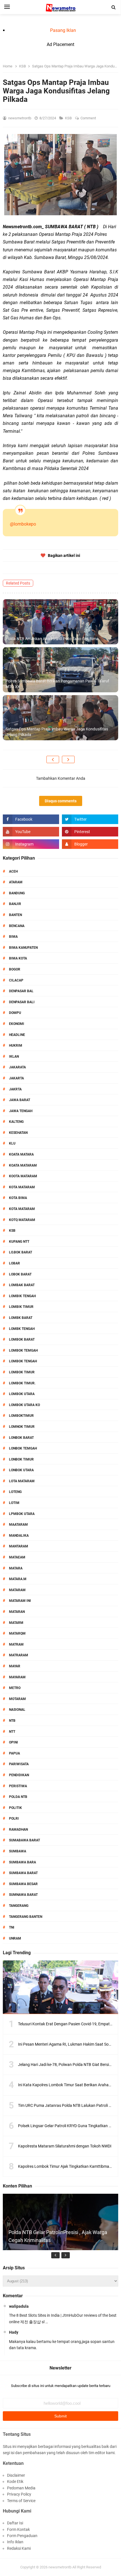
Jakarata (17, 1067)
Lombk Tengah (22, 1329)
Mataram (17, 1590)
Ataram (16, 882)
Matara (16, 1568)
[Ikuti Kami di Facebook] (31, 819)
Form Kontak (18, 2529)
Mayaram (17, 1677)
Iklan (14, 1057)
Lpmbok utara (22, 1514)
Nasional (17, 1710)
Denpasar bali (22, 1002)
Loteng (15, 1492)
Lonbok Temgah (23, 1448)
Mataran (17, 1612)
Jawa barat (20, 1100)
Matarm (16, 1623)
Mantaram (19, 1546)
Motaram (17, 1699)
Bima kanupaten (23, 948)
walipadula (19, 2306)
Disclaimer (16, 2475)
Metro (15, 1688)
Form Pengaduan (22, 2536)
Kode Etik (15, 2481)
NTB (12, 1721)
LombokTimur (21, 1416)
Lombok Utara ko (24, 1405)
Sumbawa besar (23, 1884)
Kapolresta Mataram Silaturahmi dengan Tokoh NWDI (65, 2146)
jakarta (16, 1078)
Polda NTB (18, 1797)
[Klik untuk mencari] (114, 7)
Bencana (17, 926)
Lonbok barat (21, 1438)
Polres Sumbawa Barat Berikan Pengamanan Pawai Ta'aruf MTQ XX (57, 684)
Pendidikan (19, 1775)
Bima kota (18, 958)
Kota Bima (18, 1198)
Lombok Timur (22, 1372)
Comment (89, 118)
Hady (14, 2332)
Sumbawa (18, 1851)
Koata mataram (23, 1165)
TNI (12, 1927)
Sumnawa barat (23, 1895)
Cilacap (16, 980)
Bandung (17, 893)
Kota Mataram (22, 1187)
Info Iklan (15, 2542)
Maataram (18, 1525)
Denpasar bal (21, 991)
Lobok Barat (20, 1274)
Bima (13, 937)
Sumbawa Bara (23, 1862)
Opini (14, 1742)
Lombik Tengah (22, 1296)
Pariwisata (19, 1764)
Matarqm (17, 1633)
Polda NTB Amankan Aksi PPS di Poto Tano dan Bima (52, 639)
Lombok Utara (22, 1394)
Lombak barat (22, 1285)
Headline (17, 1035)
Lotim (14, 1503)
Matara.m (18, 1579)
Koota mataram (23, 1176)
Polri (14, 1819)
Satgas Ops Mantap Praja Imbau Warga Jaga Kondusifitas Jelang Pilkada (57, 732)
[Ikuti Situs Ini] (90, 844)
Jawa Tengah (21, 1111)
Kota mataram (22, 1209)
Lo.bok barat (21, 1252)
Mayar (15, 1666)
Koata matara (21, 1154)
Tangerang (19, 1906)
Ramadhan (18, 1830)
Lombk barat (21, 1318)
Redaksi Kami (19, 2548)
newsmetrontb (60, 2567)
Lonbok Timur (21, 1459)
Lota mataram (22, 1481)
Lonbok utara (21, 1470)
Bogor (15, 969)
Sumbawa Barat (23, 1873)
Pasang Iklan (63, 30)
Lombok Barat (22, 1339)
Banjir (15, 904)
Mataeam (17, 1557)
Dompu (15, 1013)
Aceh (13, 871)
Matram (16, 1644)
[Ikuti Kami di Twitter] (90, 819)
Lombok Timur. (22, 1383)
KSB (69, 118)
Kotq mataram (22, 1220)
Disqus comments (61, 801)
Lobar (14, 1263)
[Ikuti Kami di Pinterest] (90, 832)
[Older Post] (68, 759)
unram (15, 1938)
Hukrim (16, 1046)
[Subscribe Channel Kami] (31, 832)
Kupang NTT (19, 1242)
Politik (15, 1808)
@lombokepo (23, 524)
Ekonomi (17, 1024)
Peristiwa (18, 1786)
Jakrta (15, 1089)
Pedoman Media (21, 2488)
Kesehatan (18, 1133)
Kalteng (16, 1122)
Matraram (19, 1655)
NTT (12, 1732)
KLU (12, 1143)
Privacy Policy (19, 2494)
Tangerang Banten (26, 1917)
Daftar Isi (15, 2523)
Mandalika (19, 1536)
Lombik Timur (21, 1307)
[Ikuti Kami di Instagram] (31, 844)
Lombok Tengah (23, 1361)
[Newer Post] (53, 759)
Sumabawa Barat (24, 1840)
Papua (14, 1753)
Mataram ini (20, 1601)
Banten (15, 915)
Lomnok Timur (22, 1427)
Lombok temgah (23, 1350)
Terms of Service (21, 2501)
